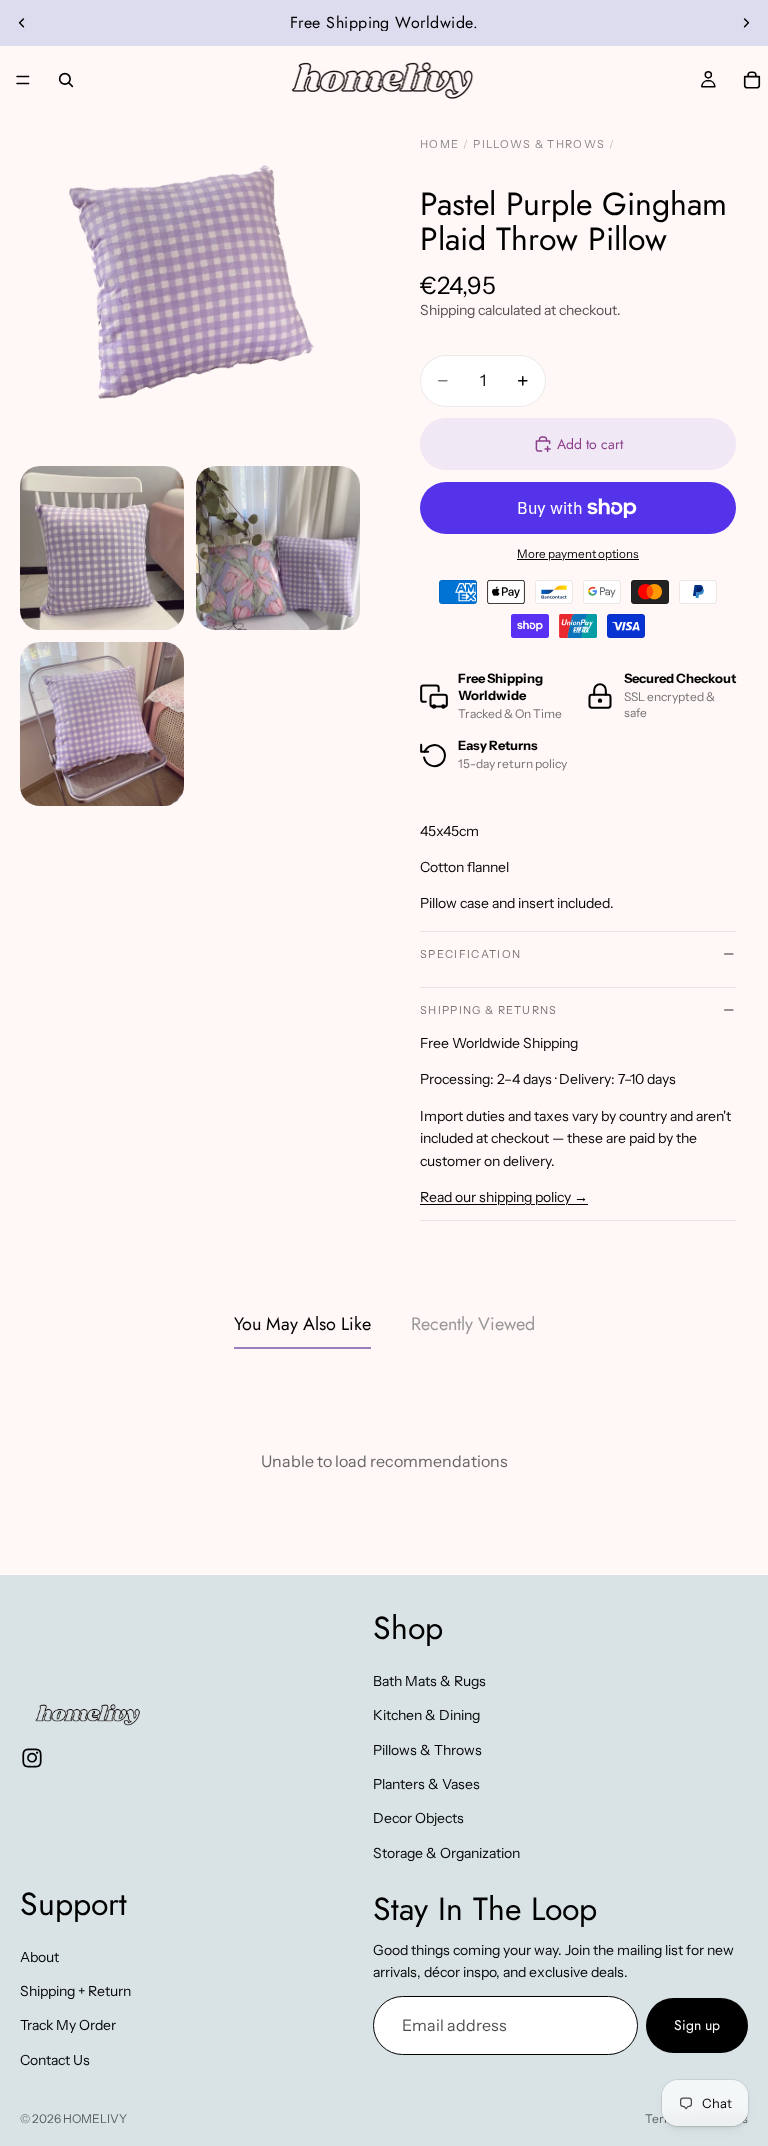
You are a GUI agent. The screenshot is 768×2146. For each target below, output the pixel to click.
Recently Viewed (473, 1324)
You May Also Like (302, 1324)
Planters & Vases (426, 1784)
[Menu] (23, 80)
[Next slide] (746, 23)
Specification (470, 954)
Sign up (697, 2025)
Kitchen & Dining (426, 1715)
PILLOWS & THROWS (539, 144)
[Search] (66, 80)
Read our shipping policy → (504, 1197)
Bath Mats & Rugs (429, 1680)
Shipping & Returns (489, 1010)
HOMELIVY (95, 2118)
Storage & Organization (446, 1852)
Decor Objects (418, 1818)
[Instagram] (32, 1757)
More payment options (578, 554)
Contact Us (55, 2059)
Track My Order (68, 2025)
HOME (439, 144)
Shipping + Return (75, 1991)
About (39, 1956)
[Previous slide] (22, 23)
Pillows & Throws (427, 1749)
